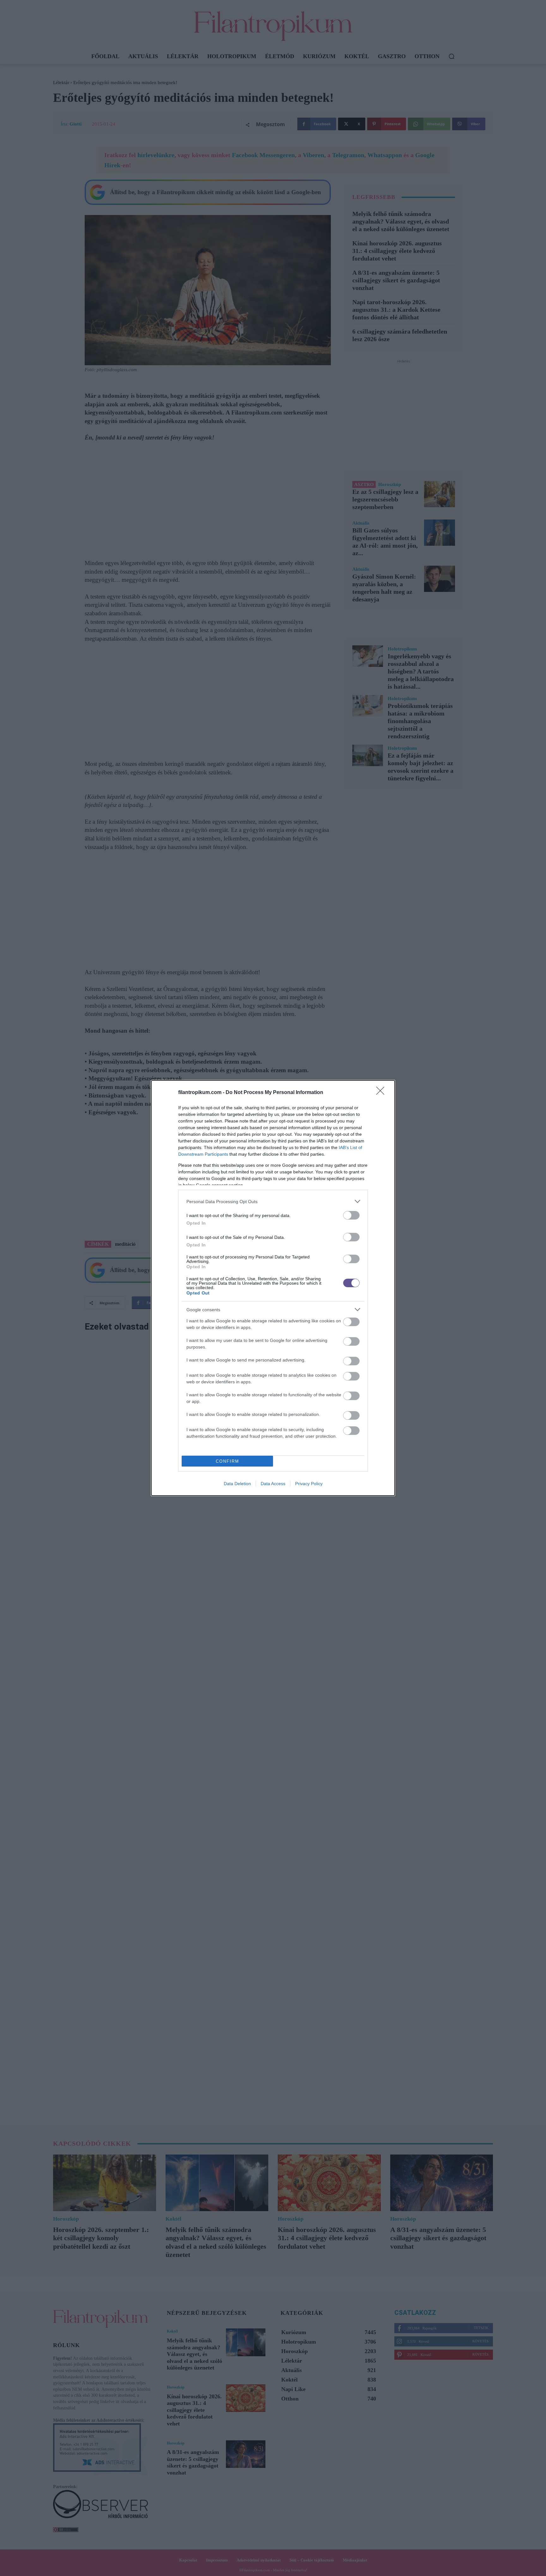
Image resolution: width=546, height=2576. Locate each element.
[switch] (351, 1215)
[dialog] (273, 1288)
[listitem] (273, 1201)
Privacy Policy (309, 1484)
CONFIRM (227, 1461)
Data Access (273, 1484)
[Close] (382, 1093)
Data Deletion (237, 1484)
